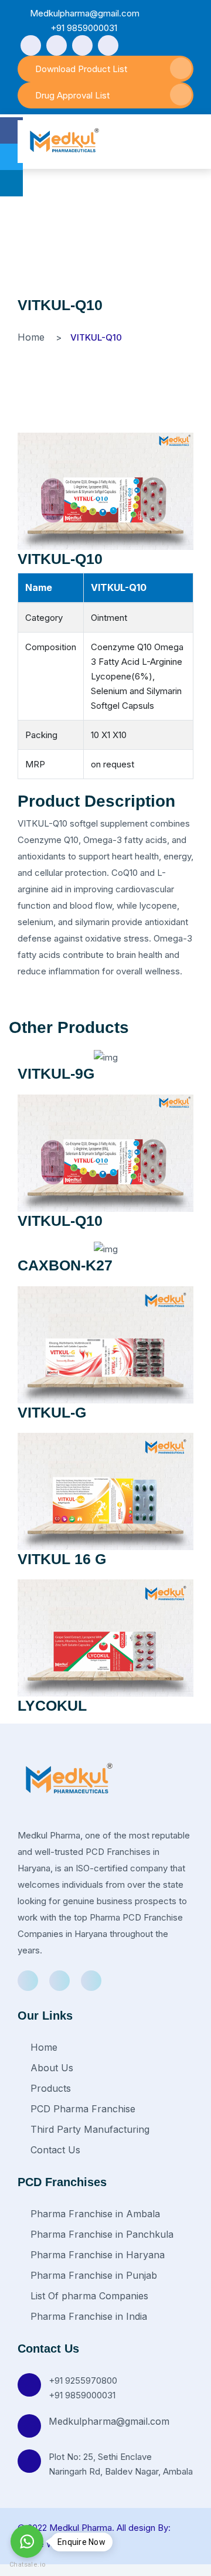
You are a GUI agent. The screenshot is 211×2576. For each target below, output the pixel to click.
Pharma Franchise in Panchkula (101, 2234)
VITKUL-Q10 (60, 559)
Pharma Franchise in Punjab (92, 2275)
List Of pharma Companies (88, 2296)
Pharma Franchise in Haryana (96, 2255)
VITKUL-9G (56, 1073)
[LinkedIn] (108, 45)
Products (49, 2088)
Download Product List (81, 69)
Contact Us (54, 2150)
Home (31, 337)
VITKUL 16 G (62, 1559)
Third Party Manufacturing (89, 2129)
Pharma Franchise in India (87, 2316)
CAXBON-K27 (65, 1265)
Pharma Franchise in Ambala (94, 2214)
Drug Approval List (72, 95)
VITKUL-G (52, 1412)
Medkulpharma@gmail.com (109, 2421)
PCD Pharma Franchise (81, 2109)
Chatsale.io (27, 2565)
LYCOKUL (52, 1705)
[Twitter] (82, 45)
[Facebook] (31, 45)
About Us (50, 2068)
